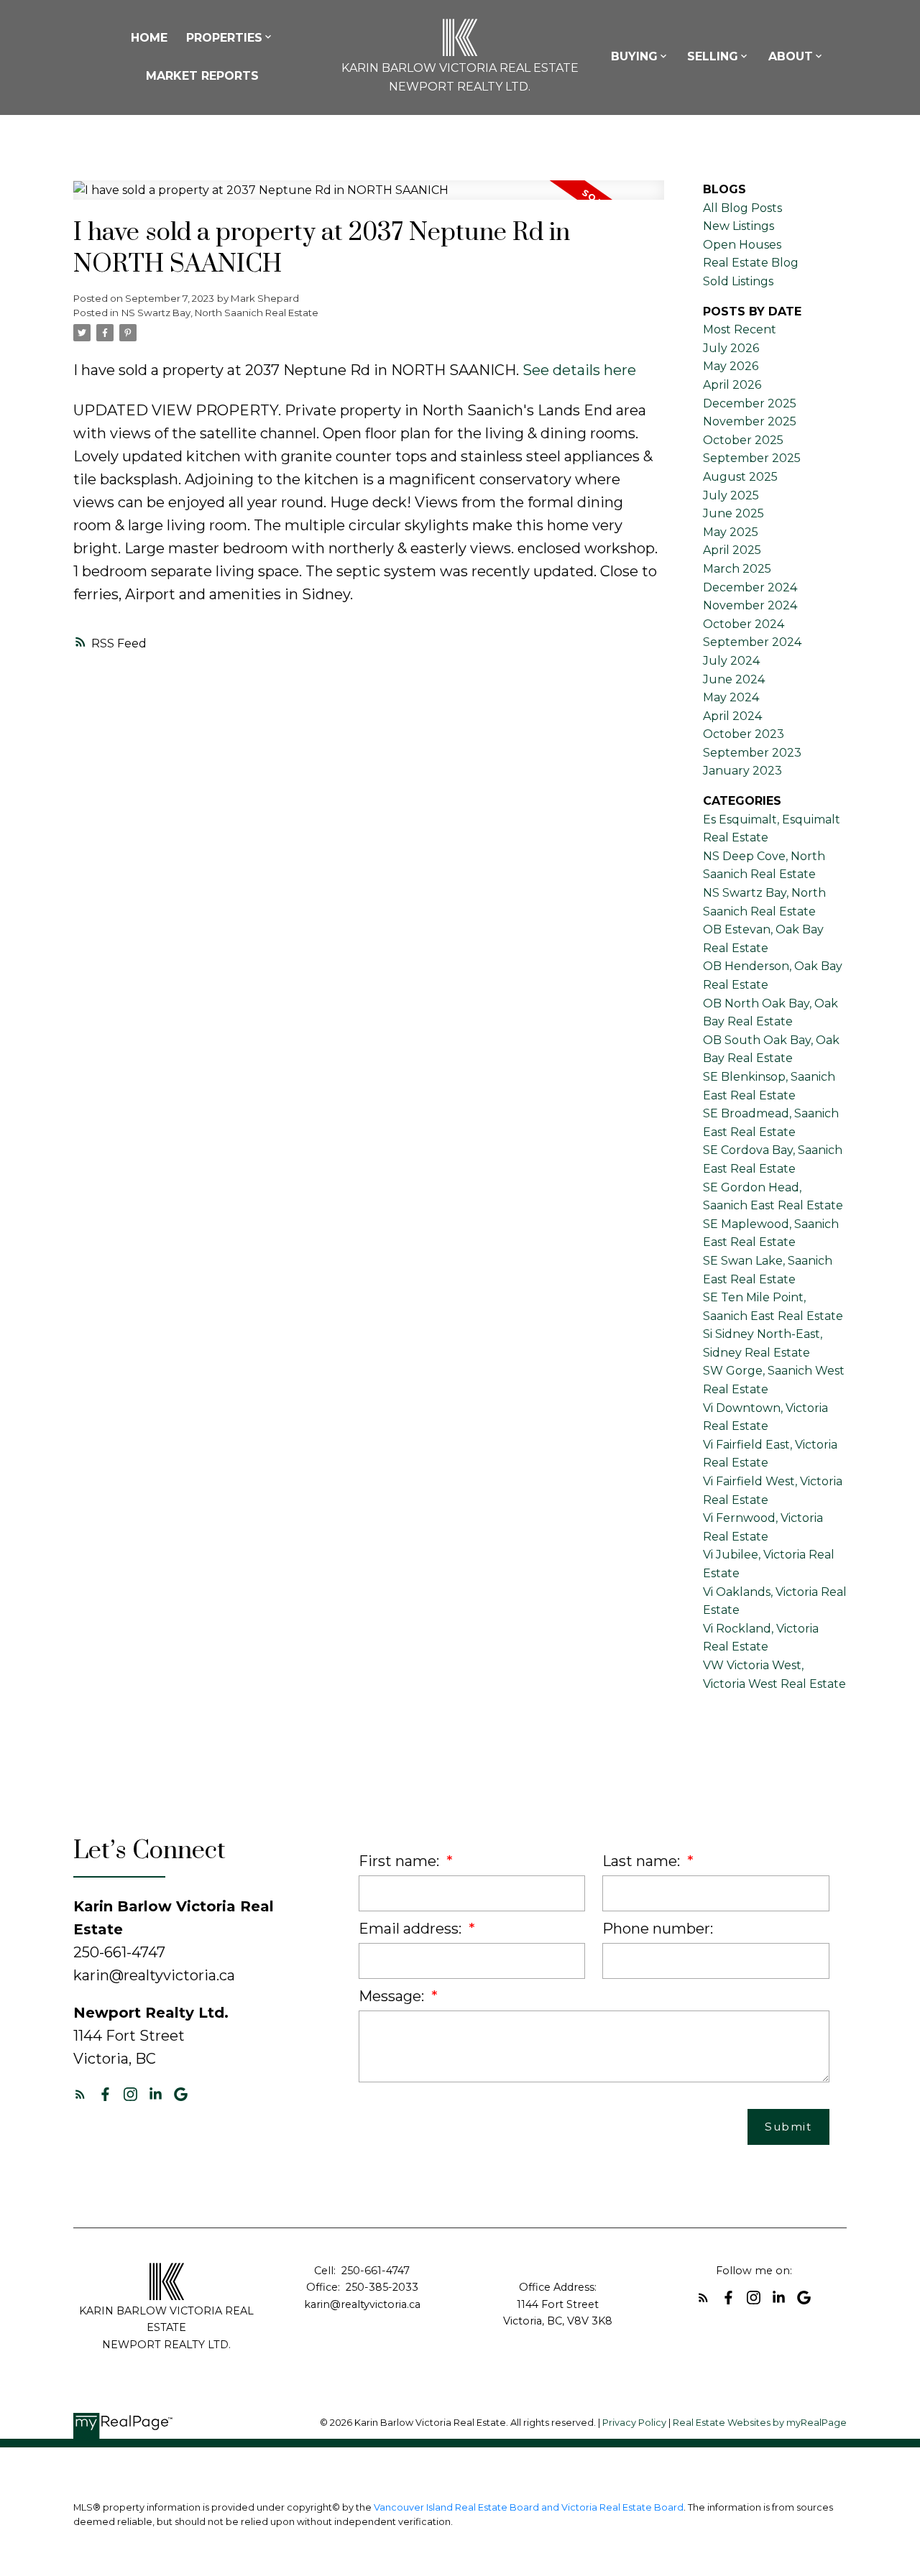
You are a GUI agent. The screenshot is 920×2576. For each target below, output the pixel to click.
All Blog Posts (742, 208)
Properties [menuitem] (224, 38)
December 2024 (750, 587)
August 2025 (740, 477)
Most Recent (740, 329)
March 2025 (737, 569)
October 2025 (743, 440)
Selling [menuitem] (713, 56)
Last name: (643, 1861)
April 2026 (732, 385)
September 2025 (752, 458)
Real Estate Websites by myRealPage (760, 2423)
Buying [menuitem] (634, 56)
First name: (401, 1861)
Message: (393, 1996)
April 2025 (732, 550)
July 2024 (731, 661)
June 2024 (734, 679)
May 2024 (731, 697)
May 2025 (731, 532)
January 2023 (742, 771)
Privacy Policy (634, 2423)
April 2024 (732, 716)
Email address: (412, 1929)
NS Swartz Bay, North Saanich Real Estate (220, 313)
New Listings (739, 226)
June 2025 (733, 513)
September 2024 (752, 642)
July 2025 (731, 495)
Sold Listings (738, 281)
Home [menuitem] (149, 38)
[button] (80, 2094)
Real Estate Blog (751, 263)
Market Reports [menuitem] (202, 76)
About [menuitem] (791, 56)
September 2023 (752, 753)
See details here (579, 370)
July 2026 (731, 348)
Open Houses (742, 245)
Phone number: (658, 1929)
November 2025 (750, 421)
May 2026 (731, 366)
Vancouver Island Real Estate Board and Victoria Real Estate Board (529, 2507)
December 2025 (750, 403)
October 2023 (744, 734)
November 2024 (750, 605)
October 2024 (744, 624)
